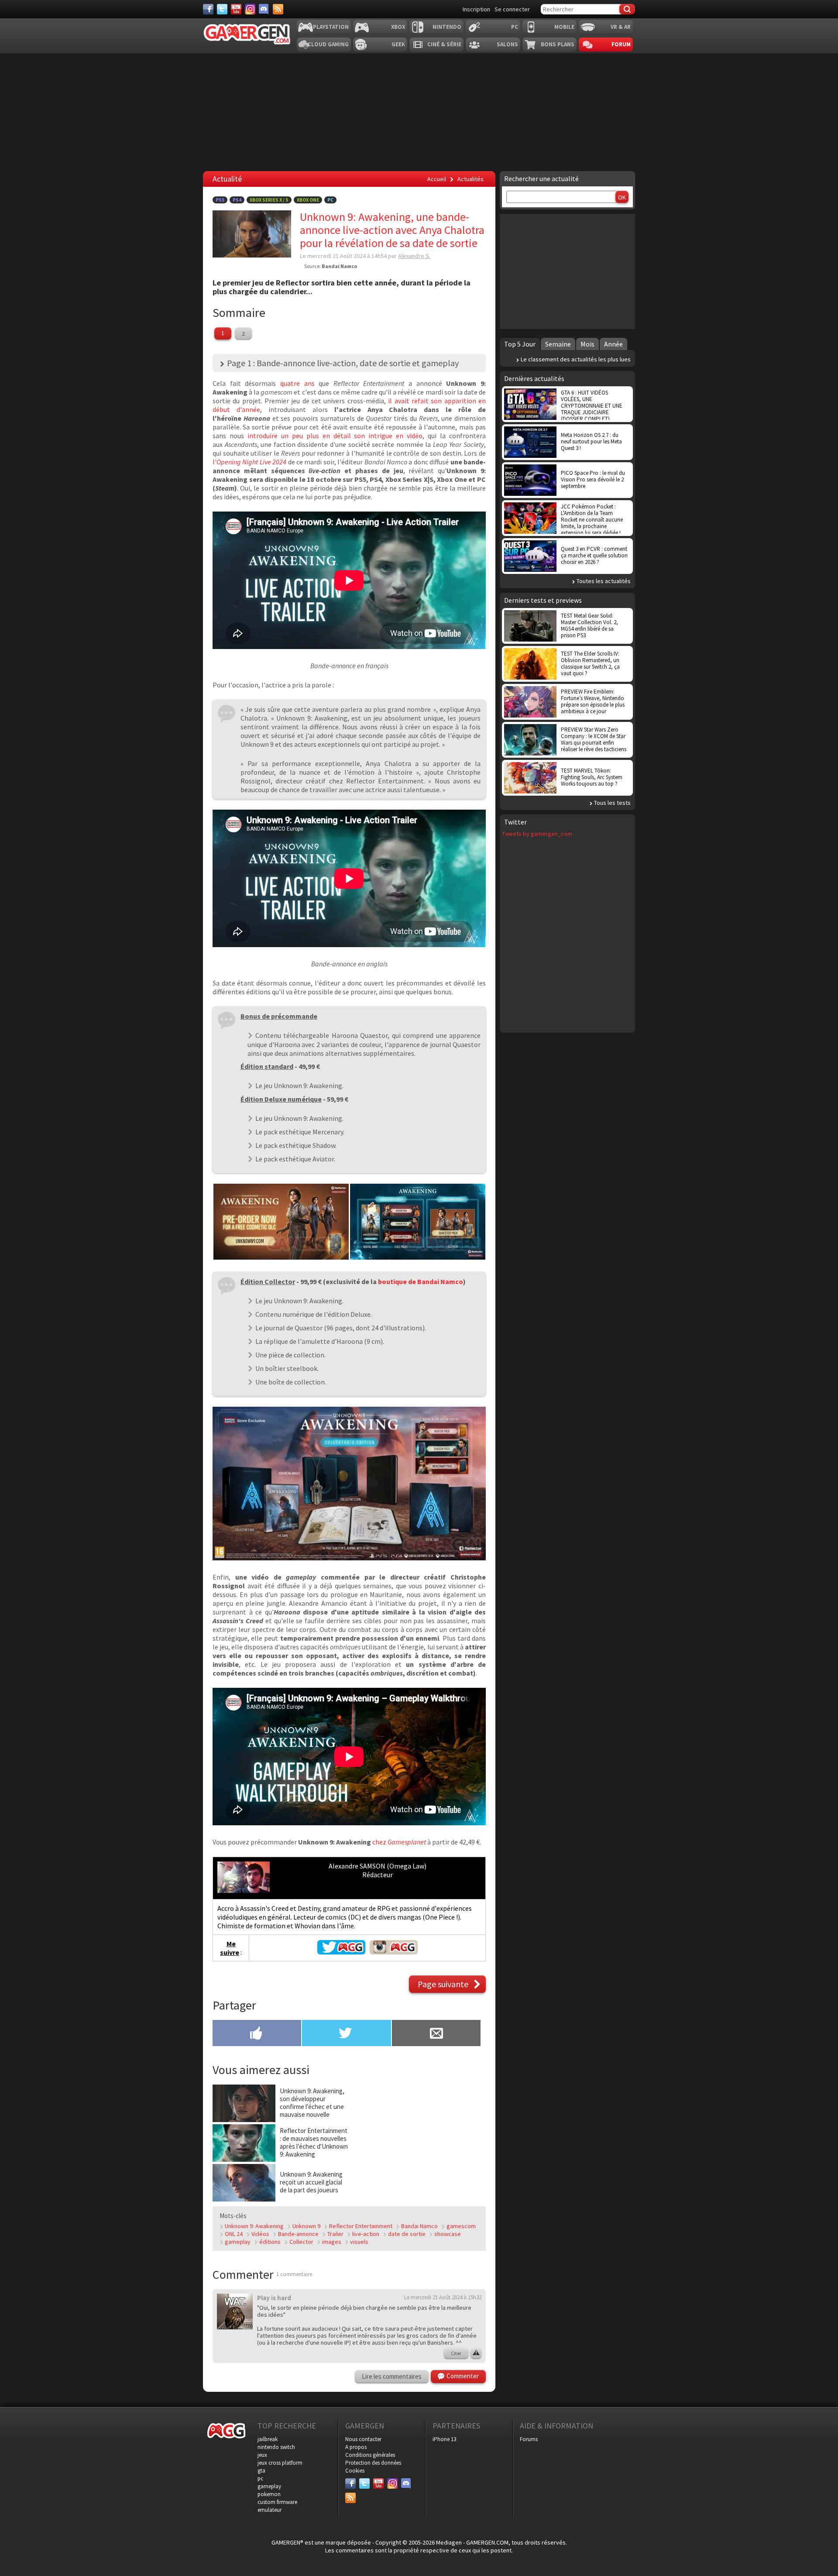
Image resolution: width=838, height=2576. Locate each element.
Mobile (564, 27)
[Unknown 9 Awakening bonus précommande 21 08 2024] (281, 1257)
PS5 (220, 200)
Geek (398, 44)
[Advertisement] (567, 271)
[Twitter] (222, 9)
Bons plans (558, 44)
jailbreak (268, 2439)
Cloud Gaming (328, 44)
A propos (356, 2447)
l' (249, 462)
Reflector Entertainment (361, 2226)
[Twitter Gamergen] (341, 1952)
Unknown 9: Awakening (254, 2226)
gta (261, 2471)
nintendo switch (276, 2447)
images (332, 2242)
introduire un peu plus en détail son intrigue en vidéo (335, 436)
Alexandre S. (414, 256)
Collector (301, 2242)
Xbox (398, 27)
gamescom (461, 2226)
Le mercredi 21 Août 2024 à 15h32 (443, 2297)
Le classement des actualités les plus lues (576, 359)
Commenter (463, 2376)
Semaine (558, 344)
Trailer (335, 2234)
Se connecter (512, 9)
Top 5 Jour (520, 344)
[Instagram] (250, 9)
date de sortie (407, 2234)
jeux (262, 2455)
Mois (587, 344)
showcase (448, 2234)
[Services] (278, 9)
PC (515, 27)
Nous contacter (363, 2439)
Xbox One (308, 200)
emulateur (270, 2510)
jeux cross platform (280, 2463)
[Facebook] (208, 9)
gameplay (238, 2242)
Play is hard (274, 2298)
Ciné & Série (444, 44)
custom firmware (277, 2502)
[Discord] (264, 9)
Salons (507, 44)
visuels (359, 2242)
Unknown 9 (306, 2226)
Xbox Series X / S (269, 200)
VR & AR (621, 27)
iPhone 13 (444, 2439)
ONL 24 (234, 2234)
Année (613, 344)
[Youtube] (236, 9)
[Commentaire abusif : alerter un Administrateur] (476, 2353)
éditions (270, 2242)
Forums (529, 2439)
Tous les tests (612, 803)
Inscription (476, 9)
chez (399, 1842)
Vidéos (260, 2234)
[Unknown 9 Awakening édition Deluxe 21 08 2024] (418, 1257)
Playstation (331, 27)
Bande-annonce (298, 2234)
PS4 (237, 200)
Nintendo (447, 27)
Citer (456, 2353)
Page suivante (443, 1984)
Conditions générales (370, 2455)
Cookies (355, 2471)
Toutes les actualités (604, 581)
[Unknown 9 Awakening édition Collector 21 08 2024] (349, 1558)
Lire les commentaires (392, 2376)
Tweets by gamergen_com (537, 834)
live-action (366, 2234)
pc (260, 2478)
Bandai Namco (419, 2226)
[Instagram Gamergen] (394, 1952)
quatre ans (297, 383)
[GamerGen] (247, 34)
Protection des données (373, 2463)
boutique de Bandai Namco (421, 1281)
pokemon (269, 2494)
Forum (621, 44)
